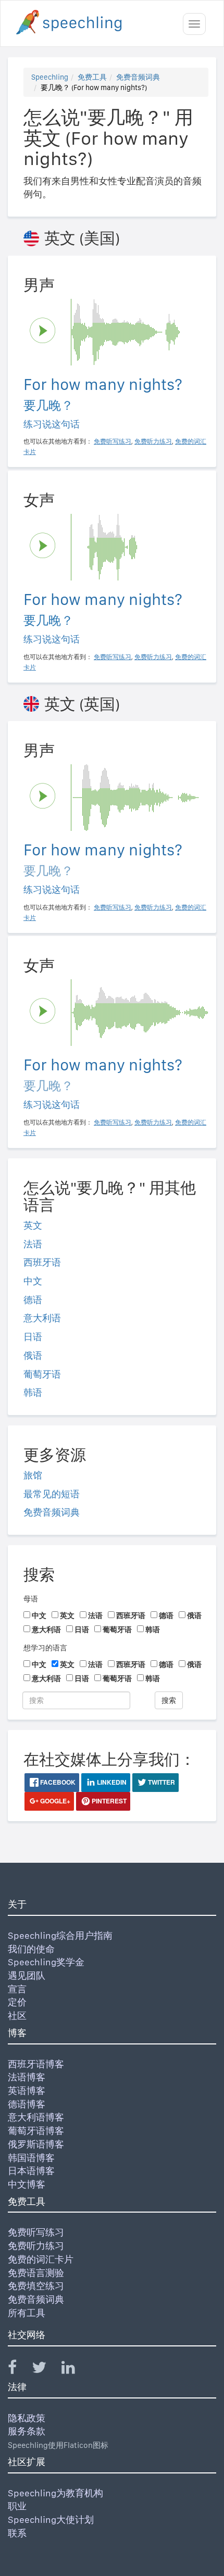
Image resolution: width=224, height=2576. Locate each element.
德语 (33, 1300)
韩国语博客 (31, 2158)
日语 (33, 1337)
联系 (17, 2533)
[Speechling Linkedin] (75, 2370)
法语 (33, 1244)
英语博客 (27, 2091)
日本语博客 (31, 2171)
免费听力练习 (36, 2246)
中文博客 (27, 2184)
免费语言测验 (36, 2273)
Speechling (50, 77)
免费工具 (92, 77)
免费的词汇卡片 (41, 2259)
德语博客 (27, 2104)
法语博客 (27, 2077)
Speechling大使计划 (51, 2520)
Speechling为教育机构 (55, 2493)
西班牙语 (42, 1262)
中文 (33, 1281)
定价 (17, 2002)
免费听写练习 (36, 2232)
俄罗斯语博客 (36, 2144)
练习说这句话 (52, 424)
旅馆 (33, 1475)
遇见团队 (27, 1975)
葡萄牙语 (42, 1374)
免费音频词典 (138, 77)
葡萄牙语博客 (36, 2131)
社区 (17, 2016)
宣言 (17, 1989)
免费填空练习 (36, 2286)
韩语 (33, 1392)
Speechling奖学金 (46, 1962)
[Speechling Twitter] (46, 2370)
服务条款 (27, 2431)
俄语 (33, 1355)
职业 (17, 2506)
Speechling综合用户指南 (60, 1935)
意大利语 (42, 1318)
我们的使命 (31, 1949)
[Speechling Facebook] (19, 2370)
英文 (33, 1225)
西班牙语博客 (36, 2064)
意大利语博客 (36, 2117)
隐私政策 (27, 2418)
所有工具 (27, 2313)
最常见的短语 (52, 1494)
